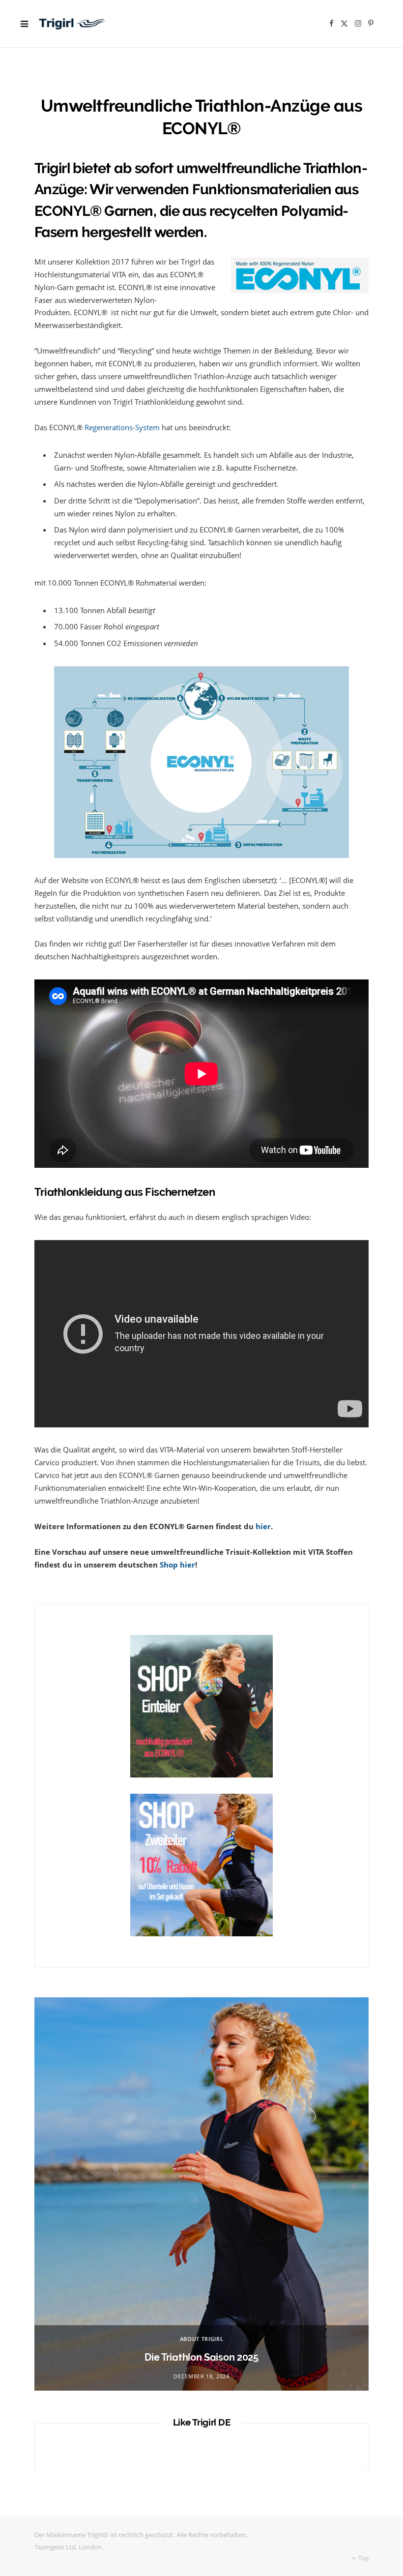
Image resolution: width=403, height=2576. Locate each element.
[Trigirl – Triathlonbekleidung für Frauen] (72, 24)
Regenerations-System (122, 427)
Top (363, 2558)
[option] (201, 2194)
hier (263, 1526)
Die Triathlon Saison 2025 (201, 2357)
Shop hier (177, 1565)
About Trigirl (202, 2339)
